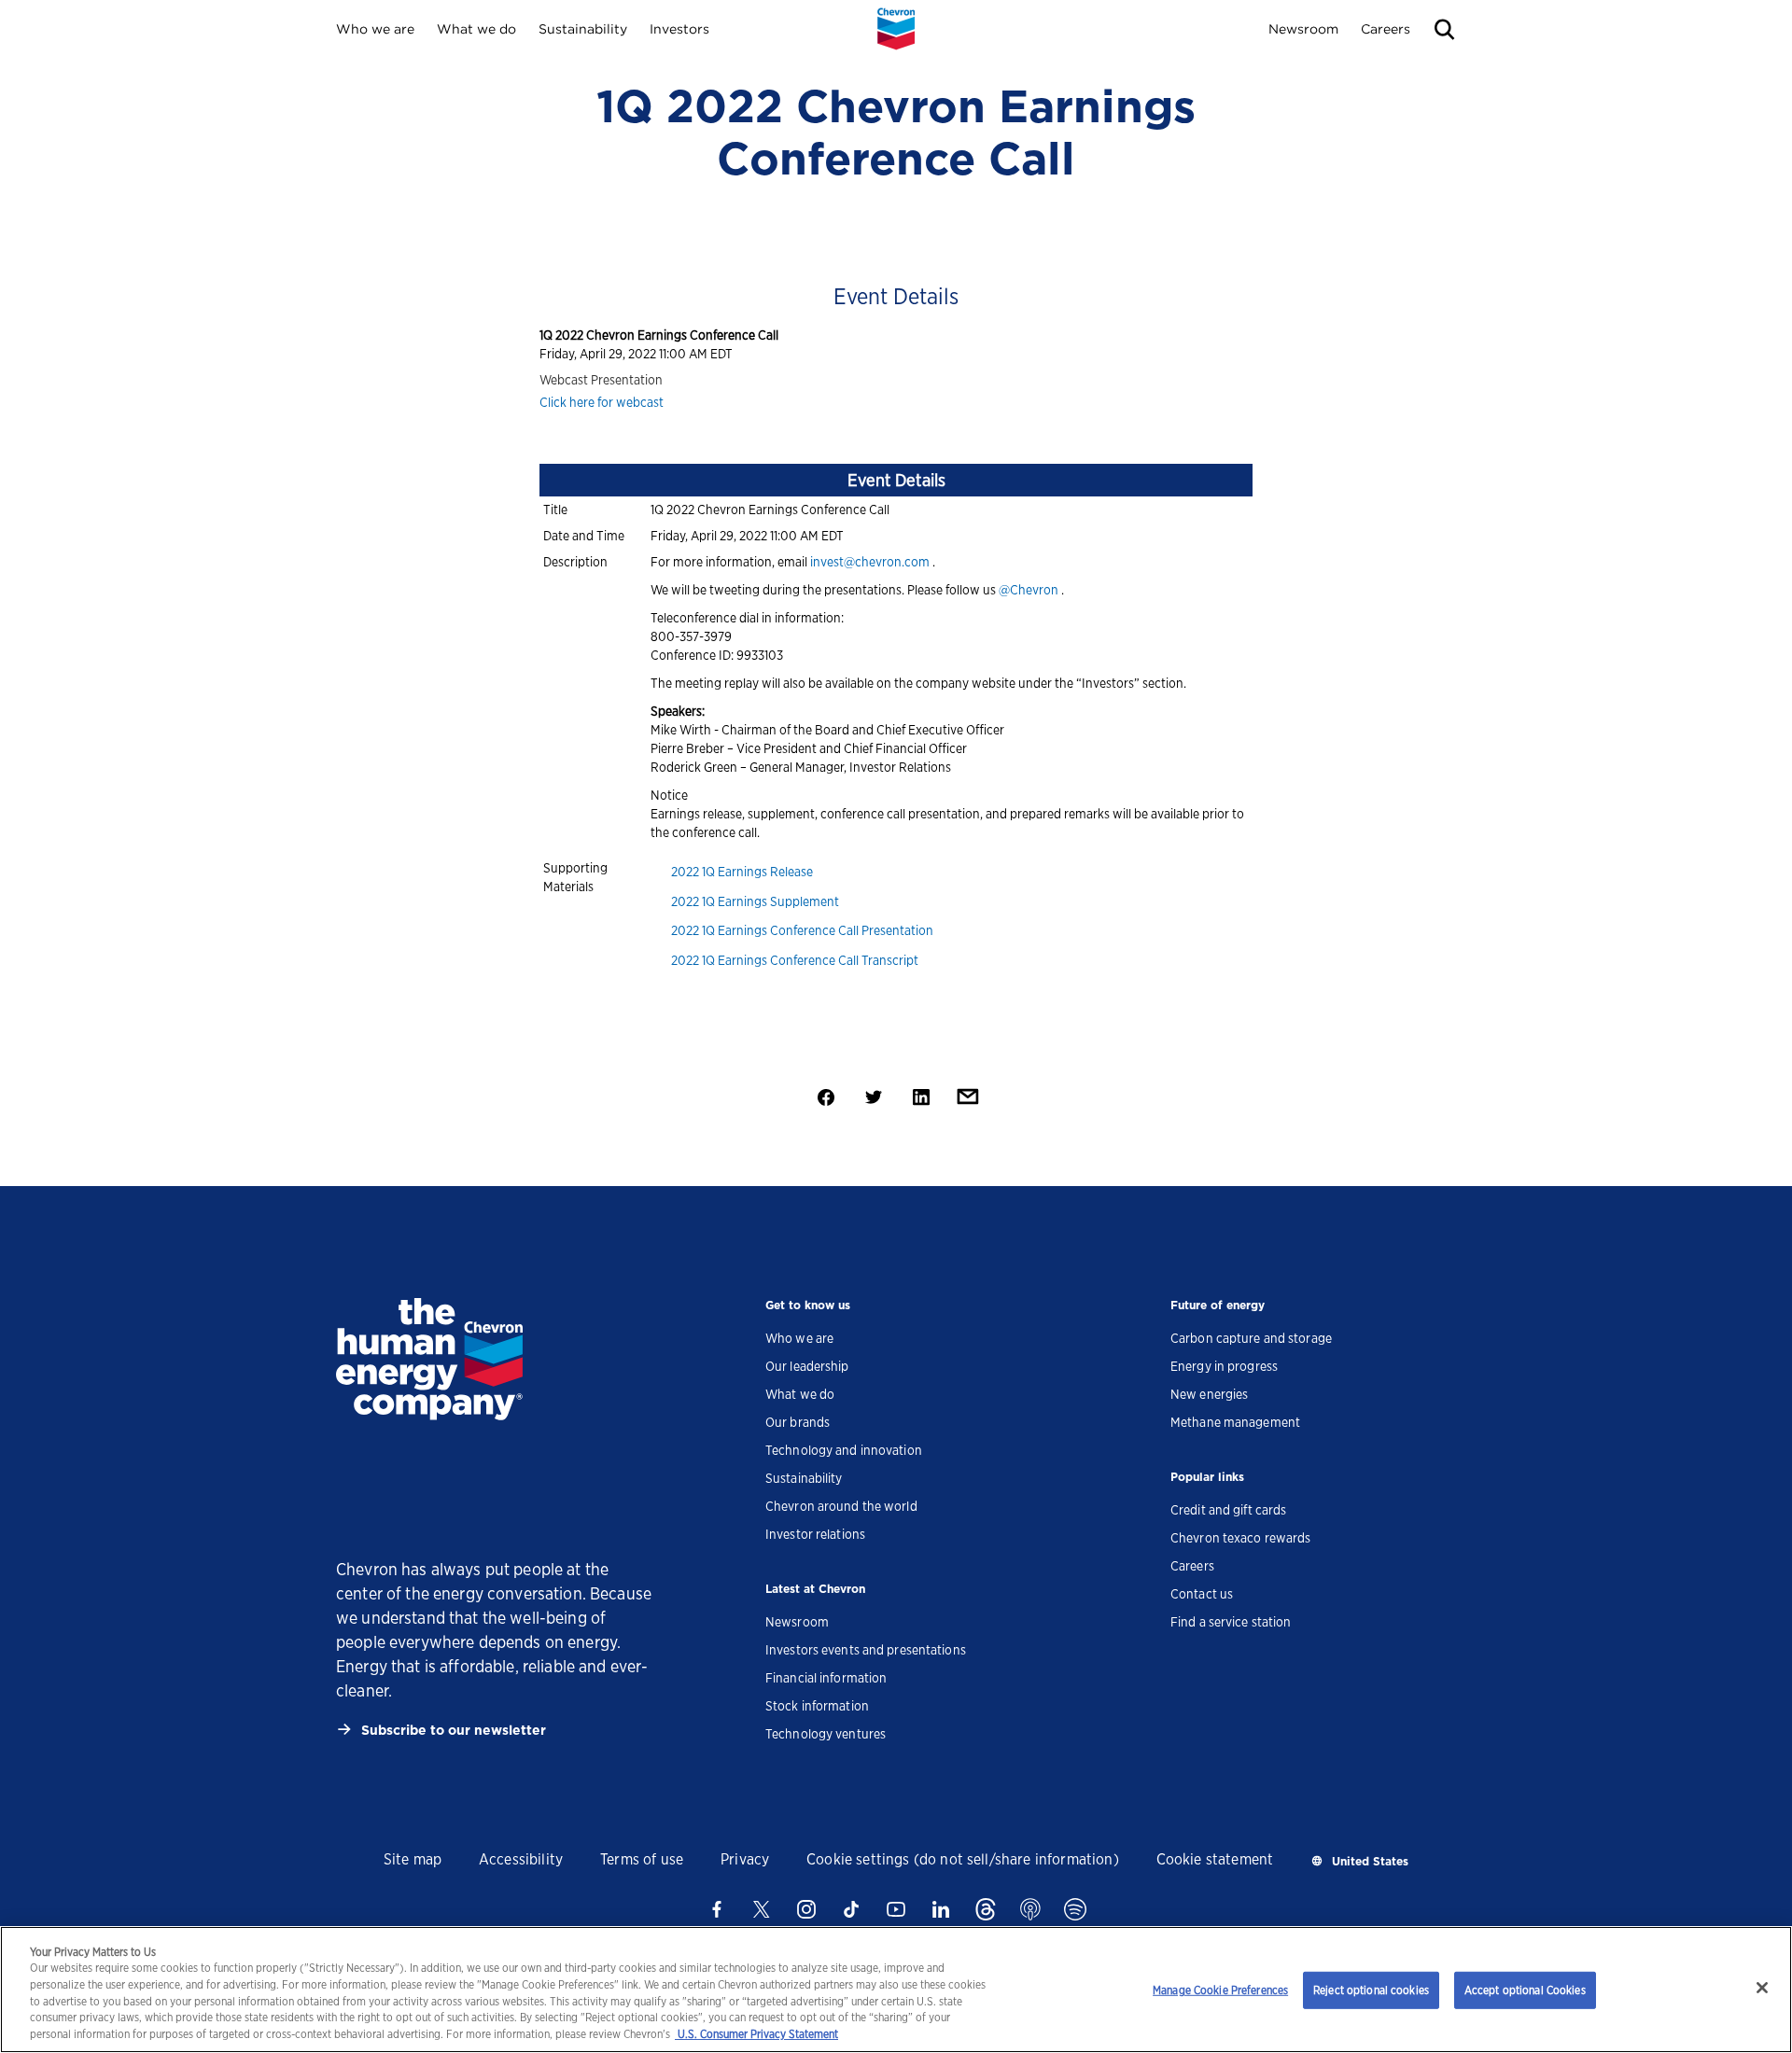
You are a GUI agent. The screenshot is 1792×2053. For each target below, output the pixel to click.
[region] (896, 1990)
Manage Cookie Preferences (1220, 1990)
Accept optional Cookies (1525, 1990)
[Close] (1762, 1988)
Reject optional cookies (1371, 1990)
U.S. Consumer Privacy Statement (756, 2035)
